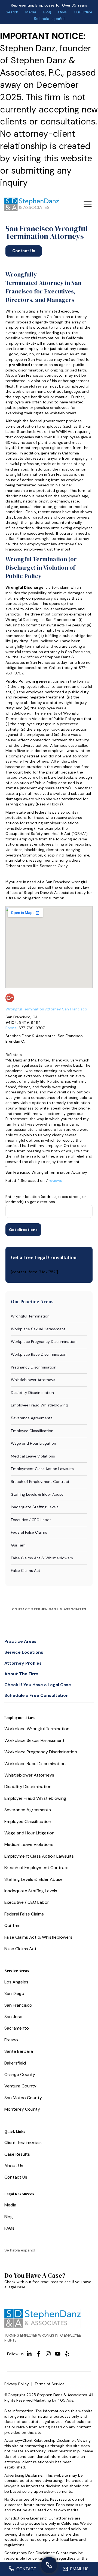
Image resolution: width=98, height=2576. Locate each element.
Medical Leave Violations (33, 1456)
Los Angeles (16, 1982)
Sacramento (17, 2028)
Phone (11, 1028)
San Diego (14, 1993)
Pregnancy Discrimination (34, 1367)
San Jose (13, 2017)
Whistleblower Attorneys (33, 1380)
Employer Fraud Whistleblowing (35, 1798)
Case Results (17, 2154)
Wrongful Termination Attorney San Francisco (46, 1009)
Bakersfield (15, 2063)
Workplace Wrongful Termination (37, 1729)
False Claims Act (26, 1570)
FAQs (62, 12)
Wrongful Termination (30, 1316)
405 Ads (65, 2400)
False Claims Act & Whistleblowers (42, 1558)
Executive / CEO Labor (31, 1520)
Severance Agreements (32, 1418)
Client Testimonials (23, 2142)
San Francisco (18, 2005)
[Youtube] (58, 2354)
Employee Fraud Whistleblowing (39, 1405)
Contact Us (16, 2177)
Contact (26, 2569)
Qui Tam (18, 1545)
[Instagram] (48, 2354)
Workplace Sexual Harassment (38, 1329)
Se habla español (49, 19)
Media (31, 12)
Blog (47, 12)
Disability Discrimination (32, 1393)
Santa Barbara (19, 2051)
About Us (14, 2166)
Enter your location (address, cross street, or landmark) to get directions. (46, 1199)
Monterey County (22, 2109)
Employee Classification (32, 1431)
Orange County (20, 2074)
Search (12, 12)
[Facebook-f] (39, 2354)
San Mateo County (23, 2098)
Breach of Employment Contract (40, 1482)
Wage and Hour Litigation (33, 1443)
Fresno (11, 2040)
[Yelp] (67, 2354)
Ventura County (20, 2086)
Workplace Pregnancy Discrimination (44, 1341)
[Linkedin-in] (29, 2354)
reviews (55, 1180)
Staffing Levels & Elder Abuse (37, 1494)
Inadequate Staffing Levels (35, 1507)
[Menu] (88, 204)
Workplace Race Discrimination (39, 1354)
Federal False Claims (29, 1532)
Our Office (83, 12)
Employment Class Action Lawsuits (42, 1469)
